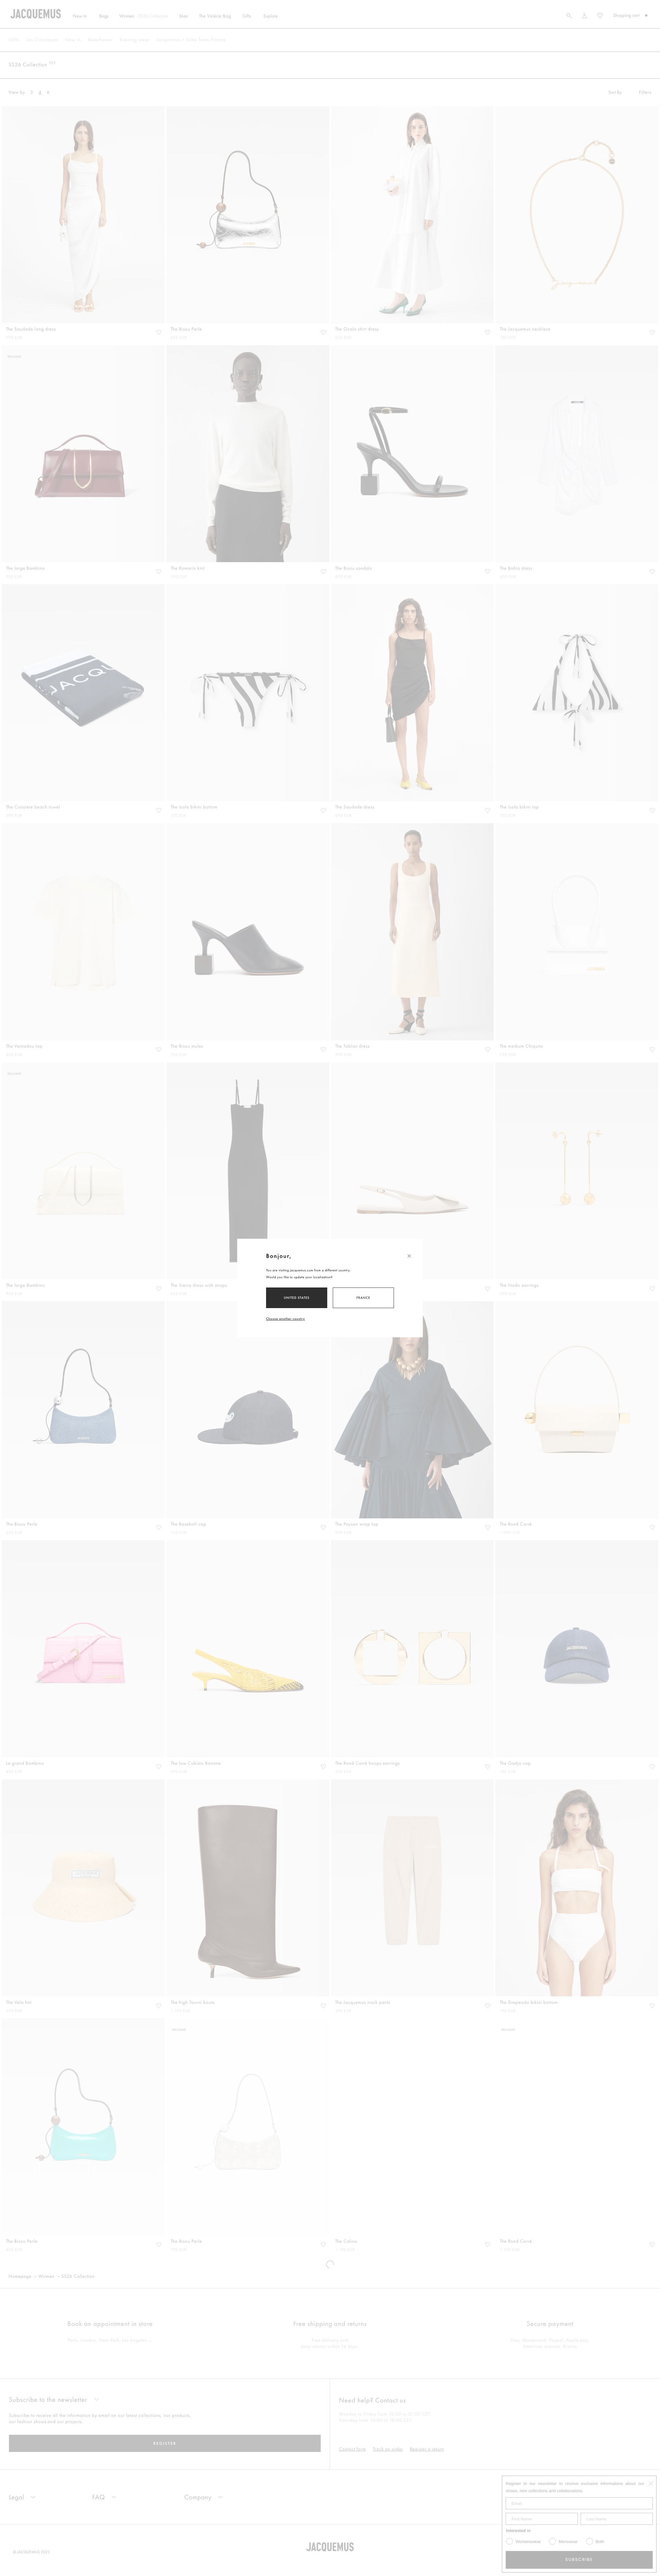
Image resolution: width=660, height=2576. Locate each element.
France (363, 1298)
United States (297, 1298)
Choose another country (285, 1319)
